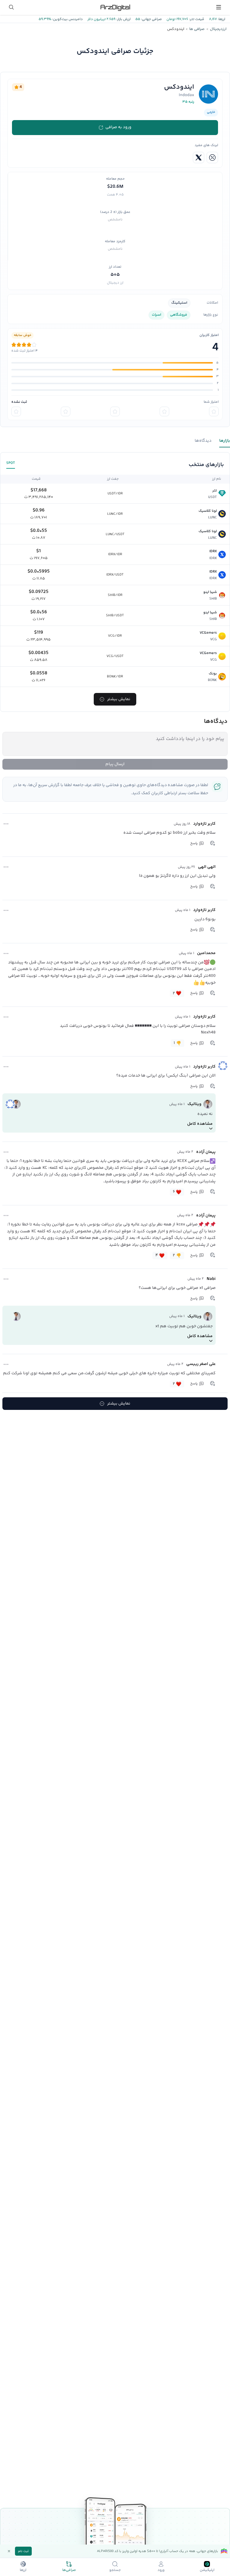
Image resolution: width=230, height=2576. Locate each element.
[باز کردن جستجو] (11, 7)
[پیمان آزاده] (223, 1151)
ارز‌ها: (221, 19)
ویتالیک (195, 1104)
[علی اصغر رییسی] (223, 1363)
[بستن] (9, 2551)
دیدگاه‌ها (203, 441)
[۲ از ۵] (164, 411)
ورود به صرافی (118, 127)
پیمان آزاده (206, 1152)
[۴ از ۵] (66, 411)
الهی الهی (207, 867)
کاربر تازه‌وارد (204, 824)
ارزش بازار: (123, 19)
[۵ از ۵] (16, 411)
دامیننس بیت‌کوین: (67, 19)
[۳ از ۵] (115, 411)
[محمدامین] (223, 953)
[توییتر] (199, 158)
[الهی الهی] (223, 866)
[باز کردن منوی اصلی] (219, 7)
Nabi (211, 1279)
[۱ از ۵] (214, 411)
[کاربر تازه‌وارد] (223, 823)
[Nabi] (223, 1278)
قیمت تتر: (196, 19)
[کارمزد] (212, 158)
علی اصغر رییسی (201, 1364)
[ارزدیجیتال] (115, 7)
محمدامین (206, 953)
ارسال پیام (115, 764)
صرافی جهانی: (151, 19)
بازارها (225, 441)
